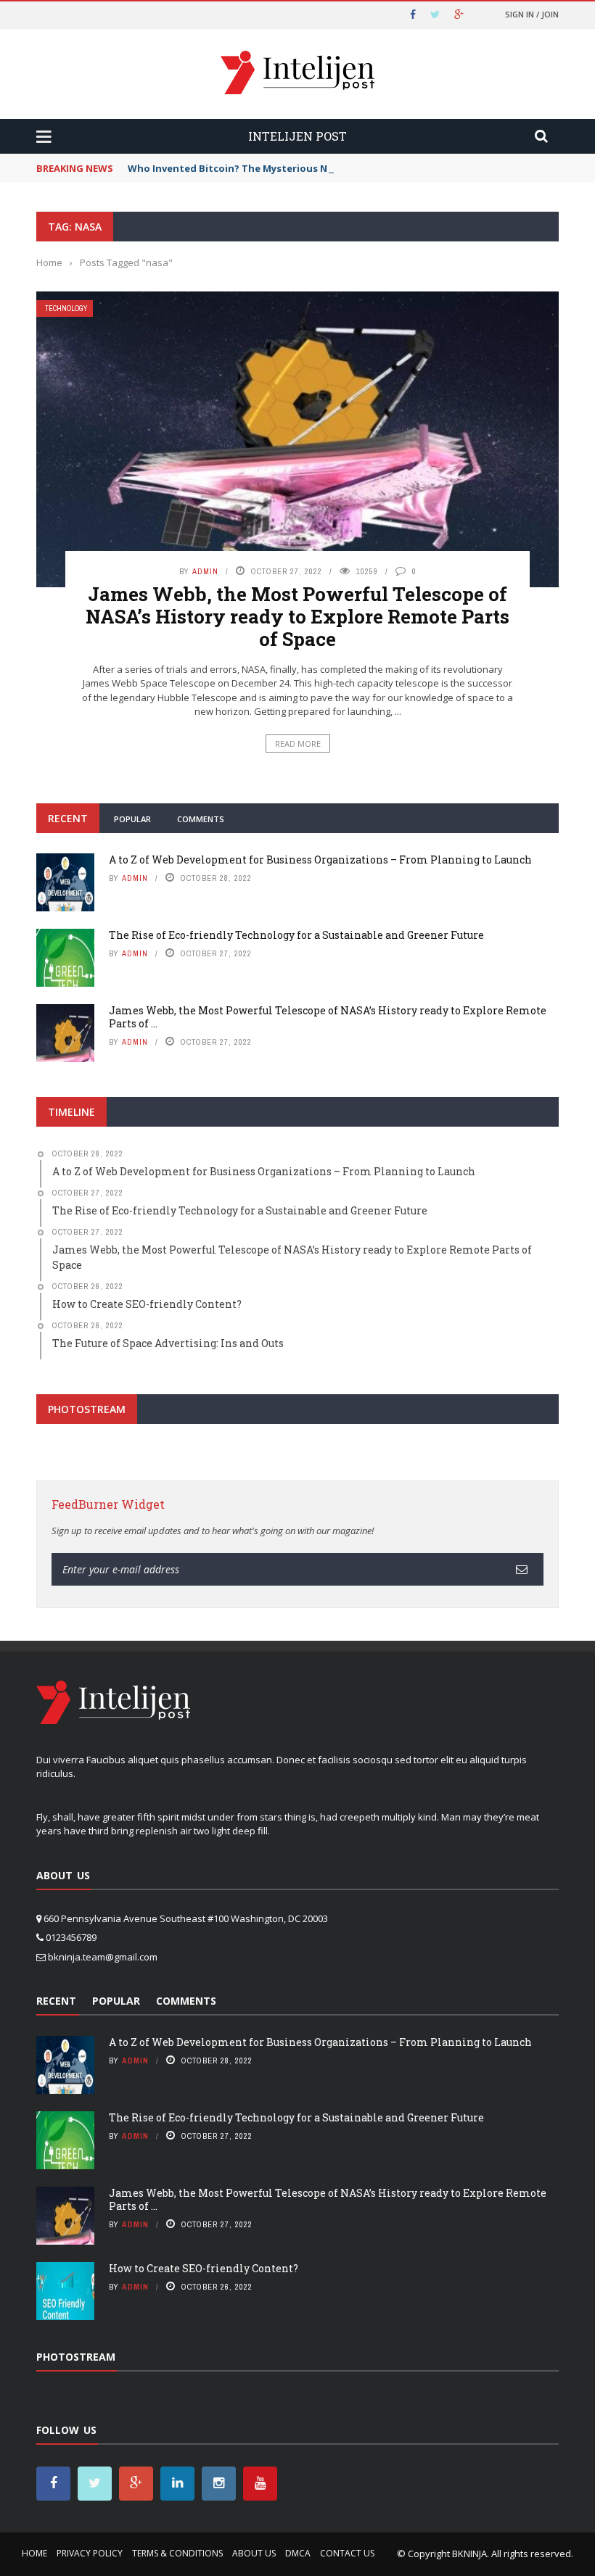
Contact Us (347, 2553)
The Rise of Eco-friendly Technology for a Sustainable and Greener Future (296, 935)
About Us (254, 2553)
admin (205, 571)
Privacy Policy (90, 2553)
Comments (201, 819)
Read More (298, 744)
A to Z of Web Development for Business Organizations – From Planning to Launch (320, 860)
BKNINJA (469, 2554)
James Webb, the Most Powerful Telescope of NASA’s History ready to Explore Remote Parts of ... (328, 1017)
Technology (66, 308)
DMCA (298, 2553)
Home (34, 2553)
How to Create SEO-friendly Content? (204, 2268)
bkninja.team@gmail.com (103, 1957)
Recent (68, 818)
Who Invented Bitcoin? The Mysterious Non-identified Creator (280, 168)
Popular (132, 819)
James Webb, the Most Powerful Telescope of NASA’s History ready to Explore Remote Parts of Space (297, 616)
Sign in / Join (532, 14)
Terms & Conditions (177, 2553)
